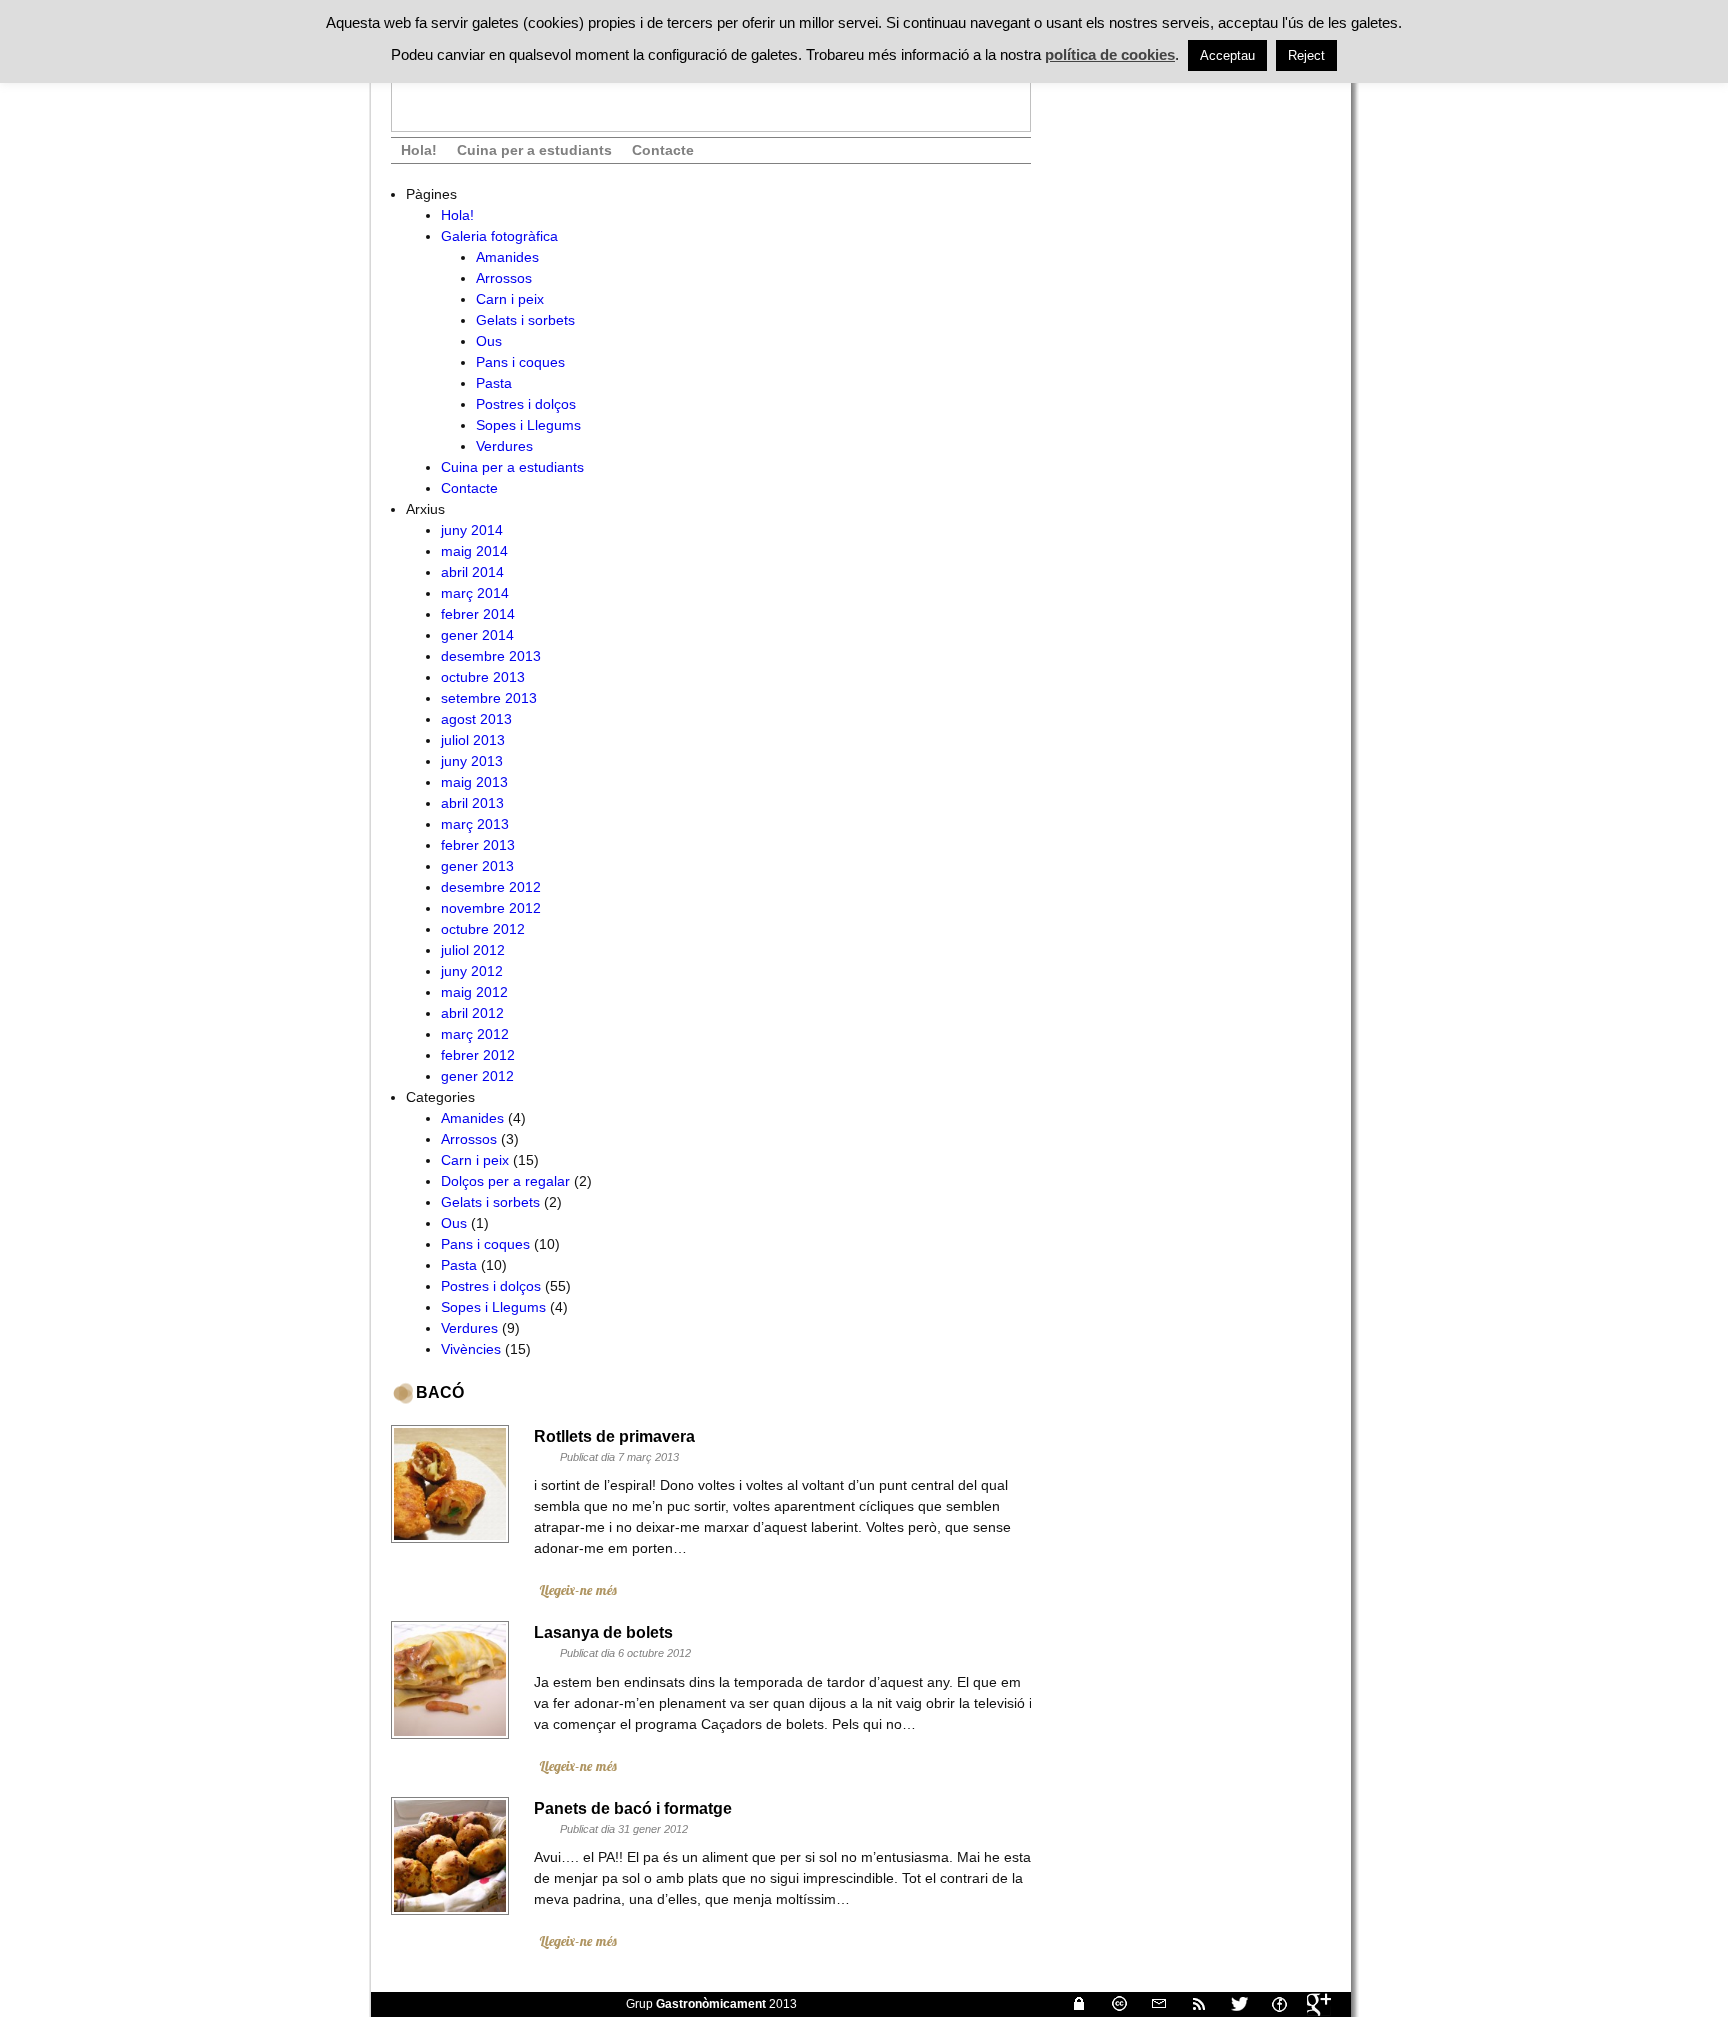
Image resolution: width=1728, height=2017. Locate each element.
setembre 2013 (489, 698)
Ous (489, 341)
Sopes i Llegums (528, 425)
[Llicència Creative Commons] (1111, 2004)
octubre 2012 (483, 929)
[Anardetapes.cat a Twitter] (1231, 2004)
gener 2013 (477, 866)
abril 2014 (472, 572)
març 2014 (475, 593)
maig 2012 (474, 992)
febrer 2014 (478, 614)
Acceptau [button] (1227, 55)
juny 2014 (472, 530)
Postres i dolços (526, 404)
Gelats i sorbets (525, 320)
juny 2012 (472, 971)
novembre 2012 (491, 908)
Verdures (504, 446)
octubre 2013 (483, 677)
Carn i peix (510, 299)
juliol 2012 (473, 950)
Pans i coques (520, 362)
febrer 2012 (478, 1055)
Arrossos (504, 278)
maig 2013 (474, 782)
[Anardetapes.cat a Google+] (1311, 2004)
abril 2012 (472, 1013)
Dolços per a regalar (505, 1181)
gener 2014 (477, 635)
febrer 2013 (478, 845)
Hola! (419, 150)
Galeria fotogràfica (499, 236)
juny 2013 (472, 761)
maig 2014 (474, 551)
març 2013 (475, 824)
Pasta (494, 383)
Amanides (507, 257)
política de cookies (1110, 54)
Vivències (471, 1349)
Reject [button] (1306, 55)
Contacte (663, 150)
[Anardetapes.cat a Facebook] (1271, 2004)
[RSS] (1191, 2004)
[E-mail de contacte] (1151, 2004)
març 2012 (475, 1034)
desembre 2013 (491, 656)
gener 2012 (477, 1076)
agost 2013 (476, 719)
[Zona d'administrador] (1071, 2004)
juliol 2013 (473, 740)
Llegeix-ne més (578, 1590)
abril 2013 (472, 803)
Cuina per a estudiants (534, 150)
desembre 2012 (491, 887)
